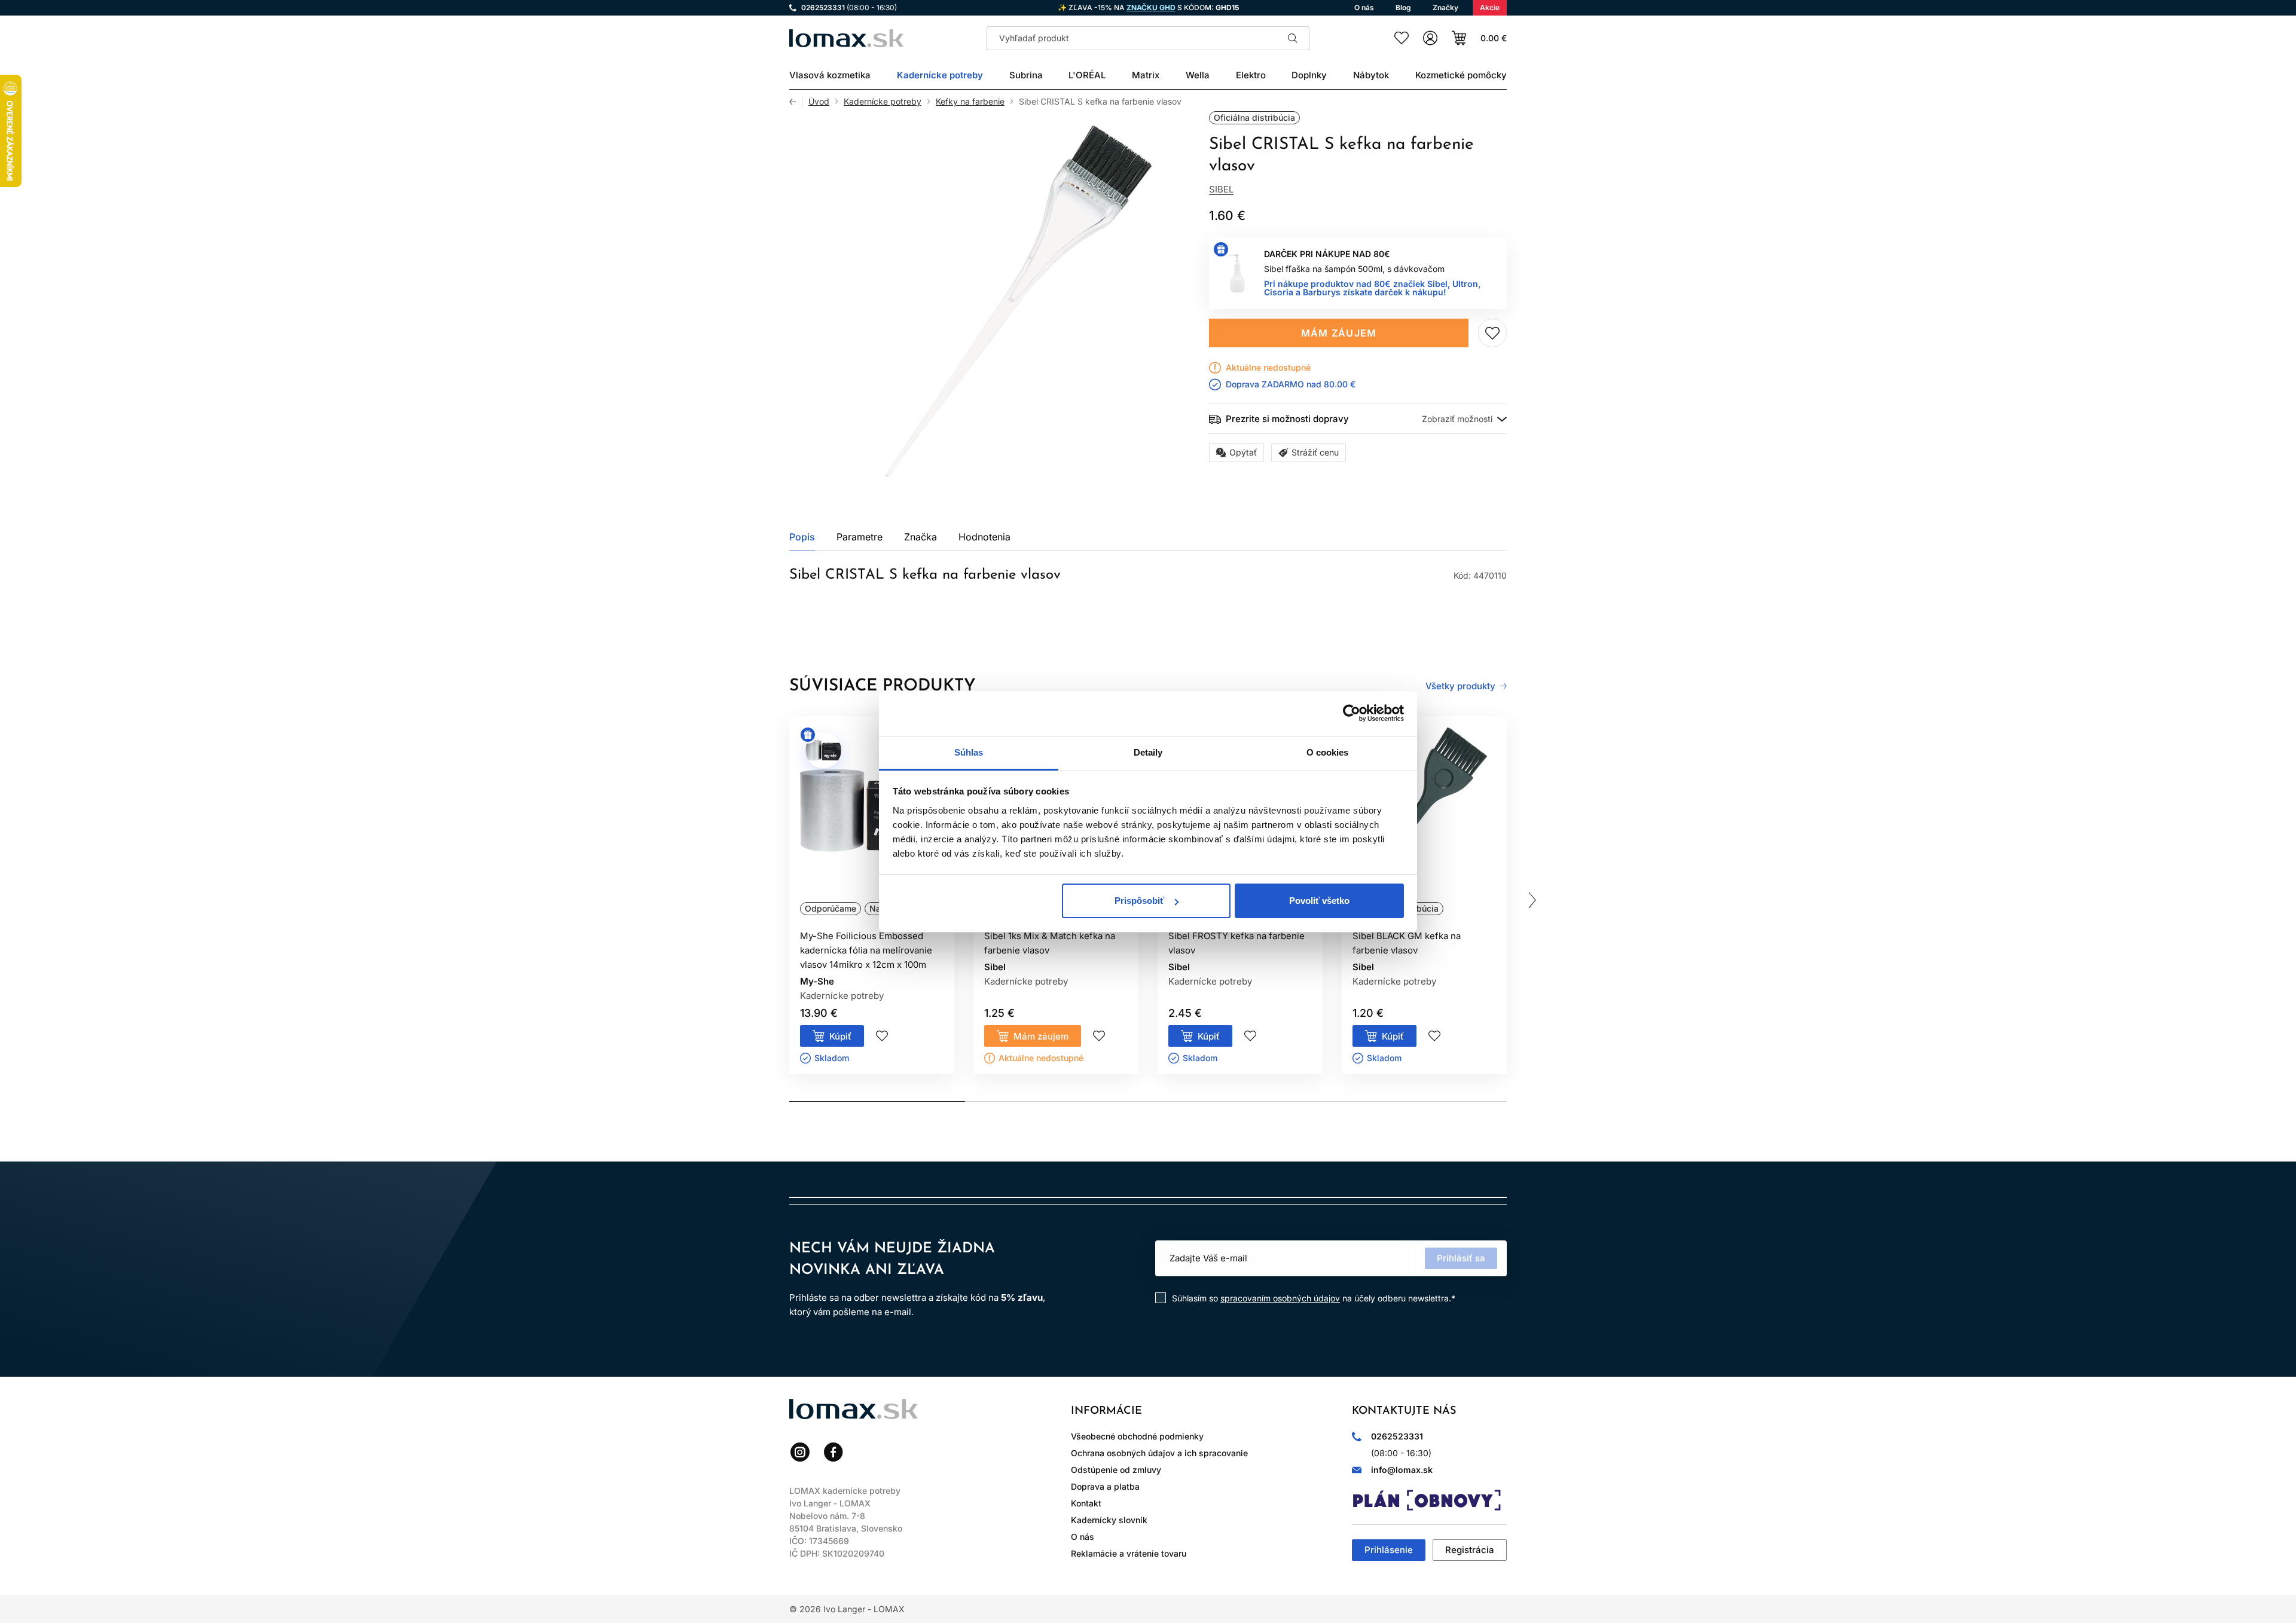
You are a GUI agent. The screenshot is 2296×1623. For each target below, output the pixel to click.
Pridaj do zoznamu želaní (1492, 333)
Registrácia (1470, 1550)
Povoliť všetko (1319, 901)
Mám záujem (1339, 333)
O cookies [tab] (1328, 752)
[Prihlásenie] (1430, 38)
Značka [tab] (920, 537)
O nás (1083, 1537)
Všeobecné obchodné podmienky (1137, 1436)
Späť (796, 102)
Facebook (833, 1452)
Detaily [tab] (1148, 752)
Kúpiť (840, 1036)
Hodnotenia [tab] (984, 537)
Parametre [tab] (860, 537)
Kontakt (1086, 1503)
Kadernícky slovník (1109, 1520)
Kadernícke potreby (883, 102)
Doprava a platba (1105, 1486)
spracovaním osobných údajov (1280, 1298)
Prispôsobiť (1139, 901)
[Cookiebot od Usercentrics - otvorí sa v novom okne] (1352, 713)
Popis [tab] (802, 537)
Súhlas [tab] (969, 752)
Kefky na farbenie (970, 102)
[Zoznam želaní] (1402, 38)
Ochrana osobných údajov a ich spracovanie (1159, 1453)
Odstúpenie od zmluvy (1116, 1470)
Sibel (1221, 189)
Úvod (819, 102)
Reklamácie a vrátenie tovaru (1129, 1553)
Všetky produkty (1460, 686)
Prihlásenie (1389, 1550)
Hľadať (1293, 38)
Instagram (800, 1452)
